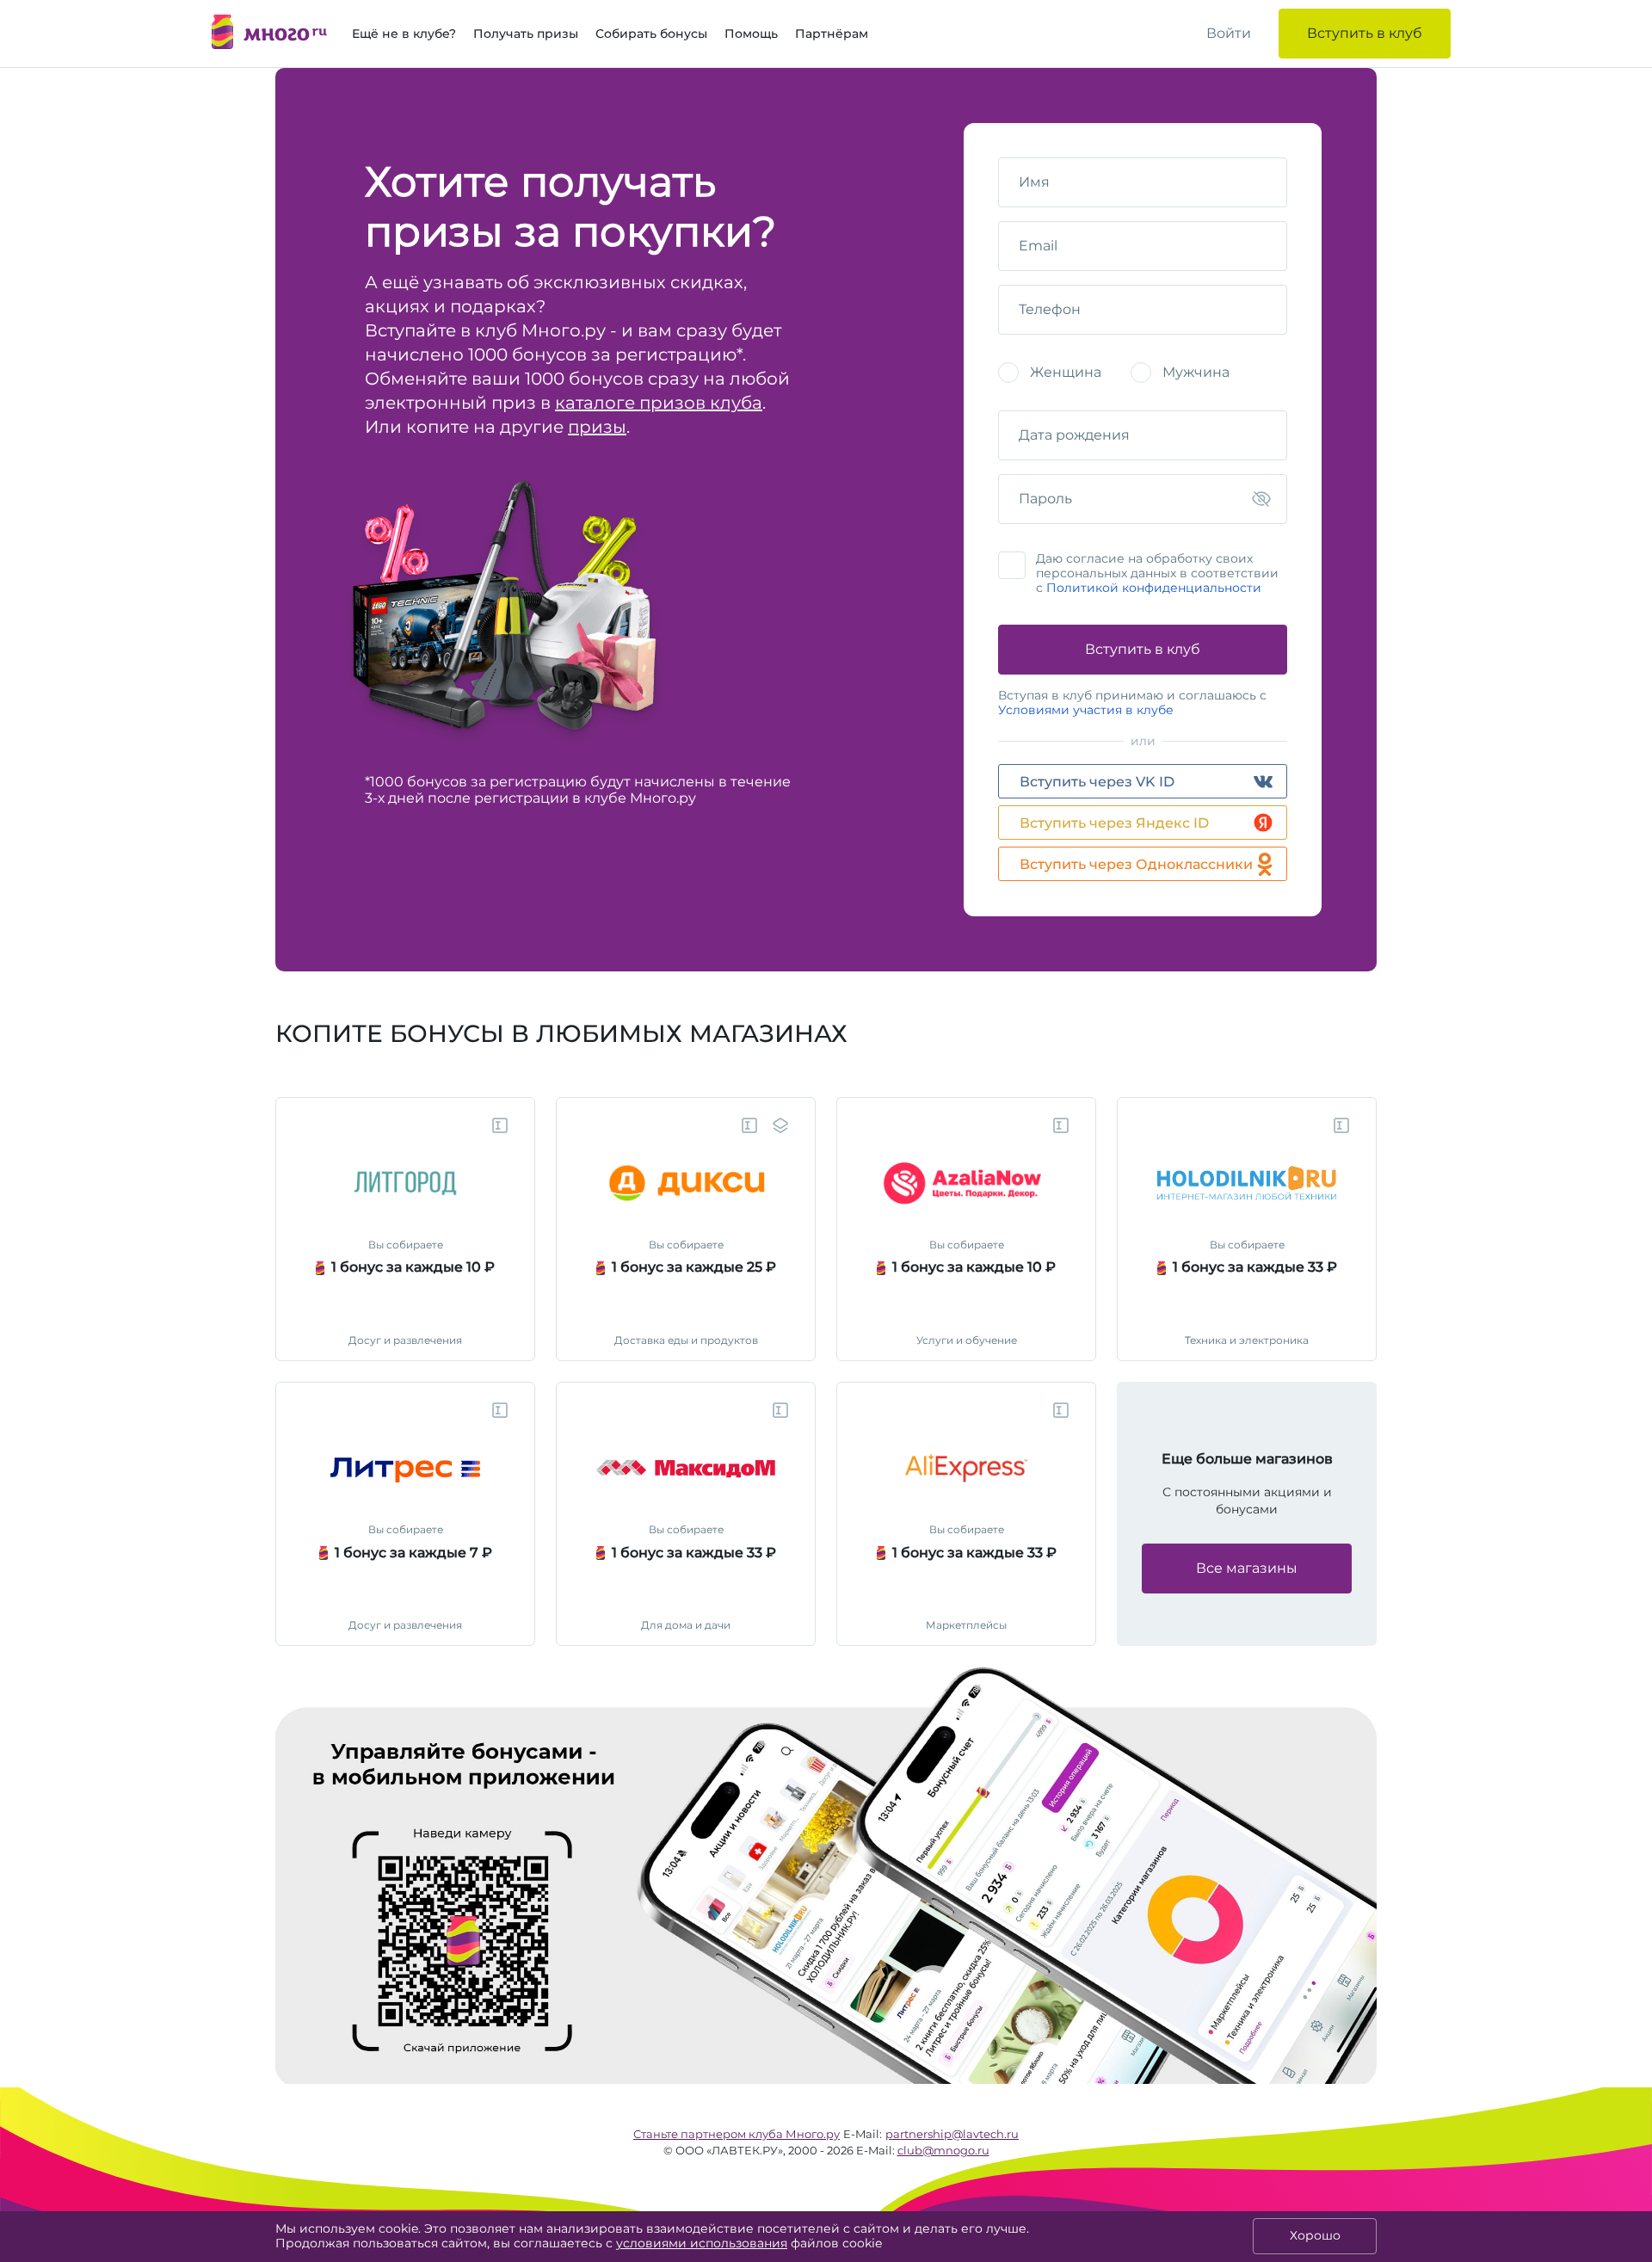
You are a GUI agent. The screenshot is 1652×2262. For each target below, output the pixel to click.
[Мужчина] (1141, 373)
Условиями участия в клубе (1086, 710)
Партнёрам (832, 34)
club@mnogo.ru (943, 2150)
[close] (1643, 1682)
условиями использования (702, 2243)
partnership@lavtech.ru (952, 2134)
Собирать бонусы (651, 34)
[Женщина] (1008, 373)
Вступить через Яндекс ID (1114, 823)
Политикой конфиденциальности (1154, 588)
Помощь (751, 34)
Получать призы (526, 34)
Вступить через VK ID (1097, 782)
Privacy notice (1604, 1682)
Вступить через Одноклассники (1136, 864)
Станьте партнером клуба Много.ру (737, 2134)
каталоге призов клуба (659, 403)
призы (597, 427)
